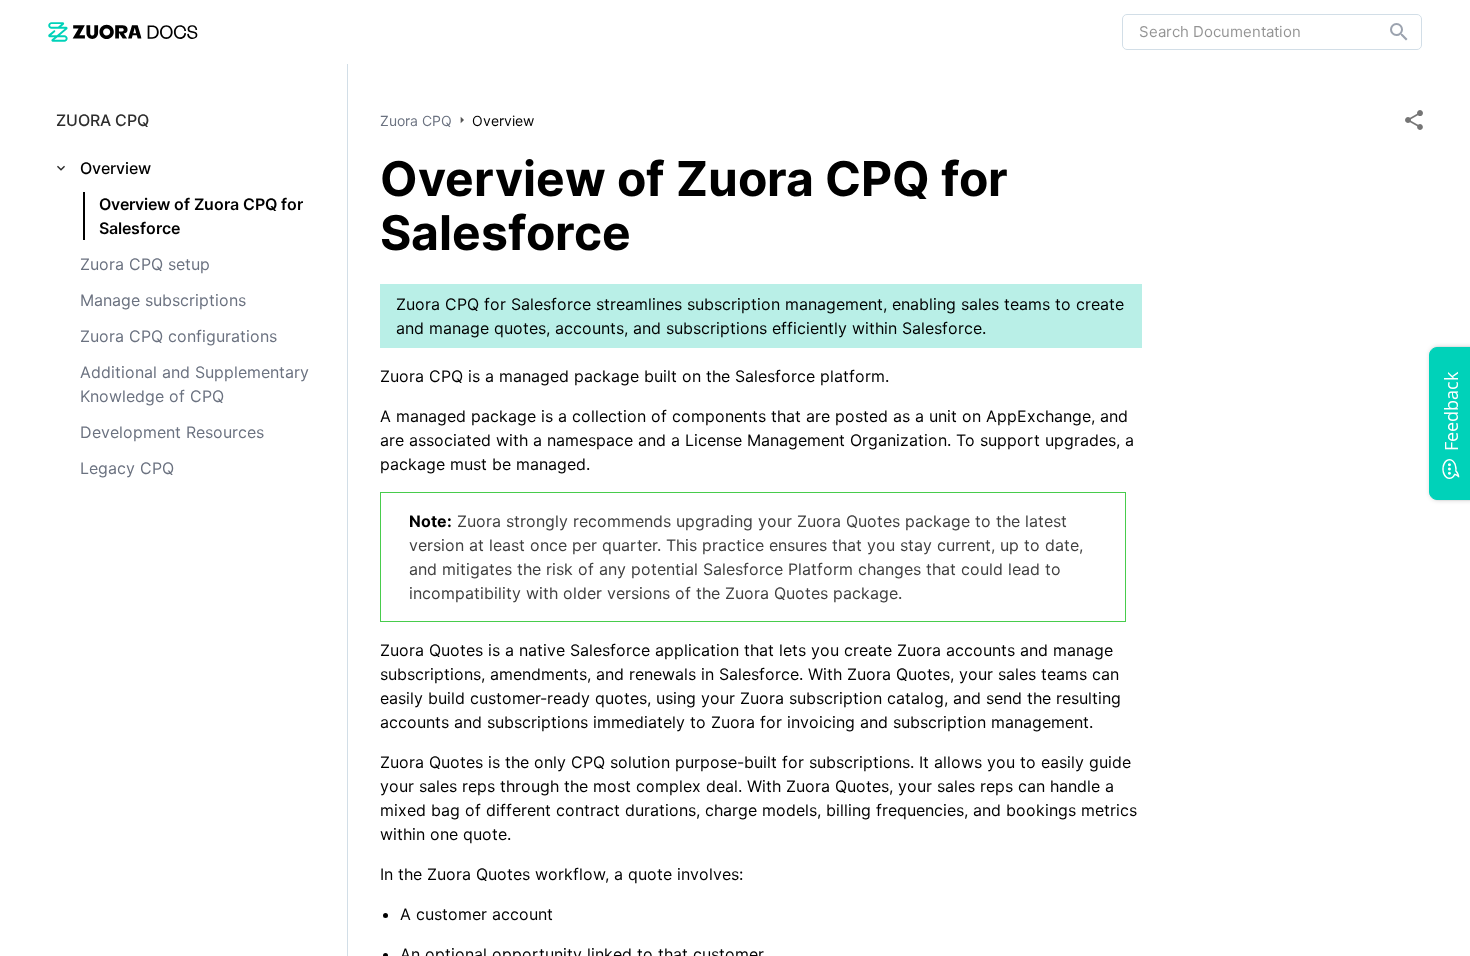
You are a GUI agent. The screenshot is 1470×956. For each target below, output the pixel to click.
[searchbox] (1385, 32)
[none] (1414, 120)
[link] (123, 31)
